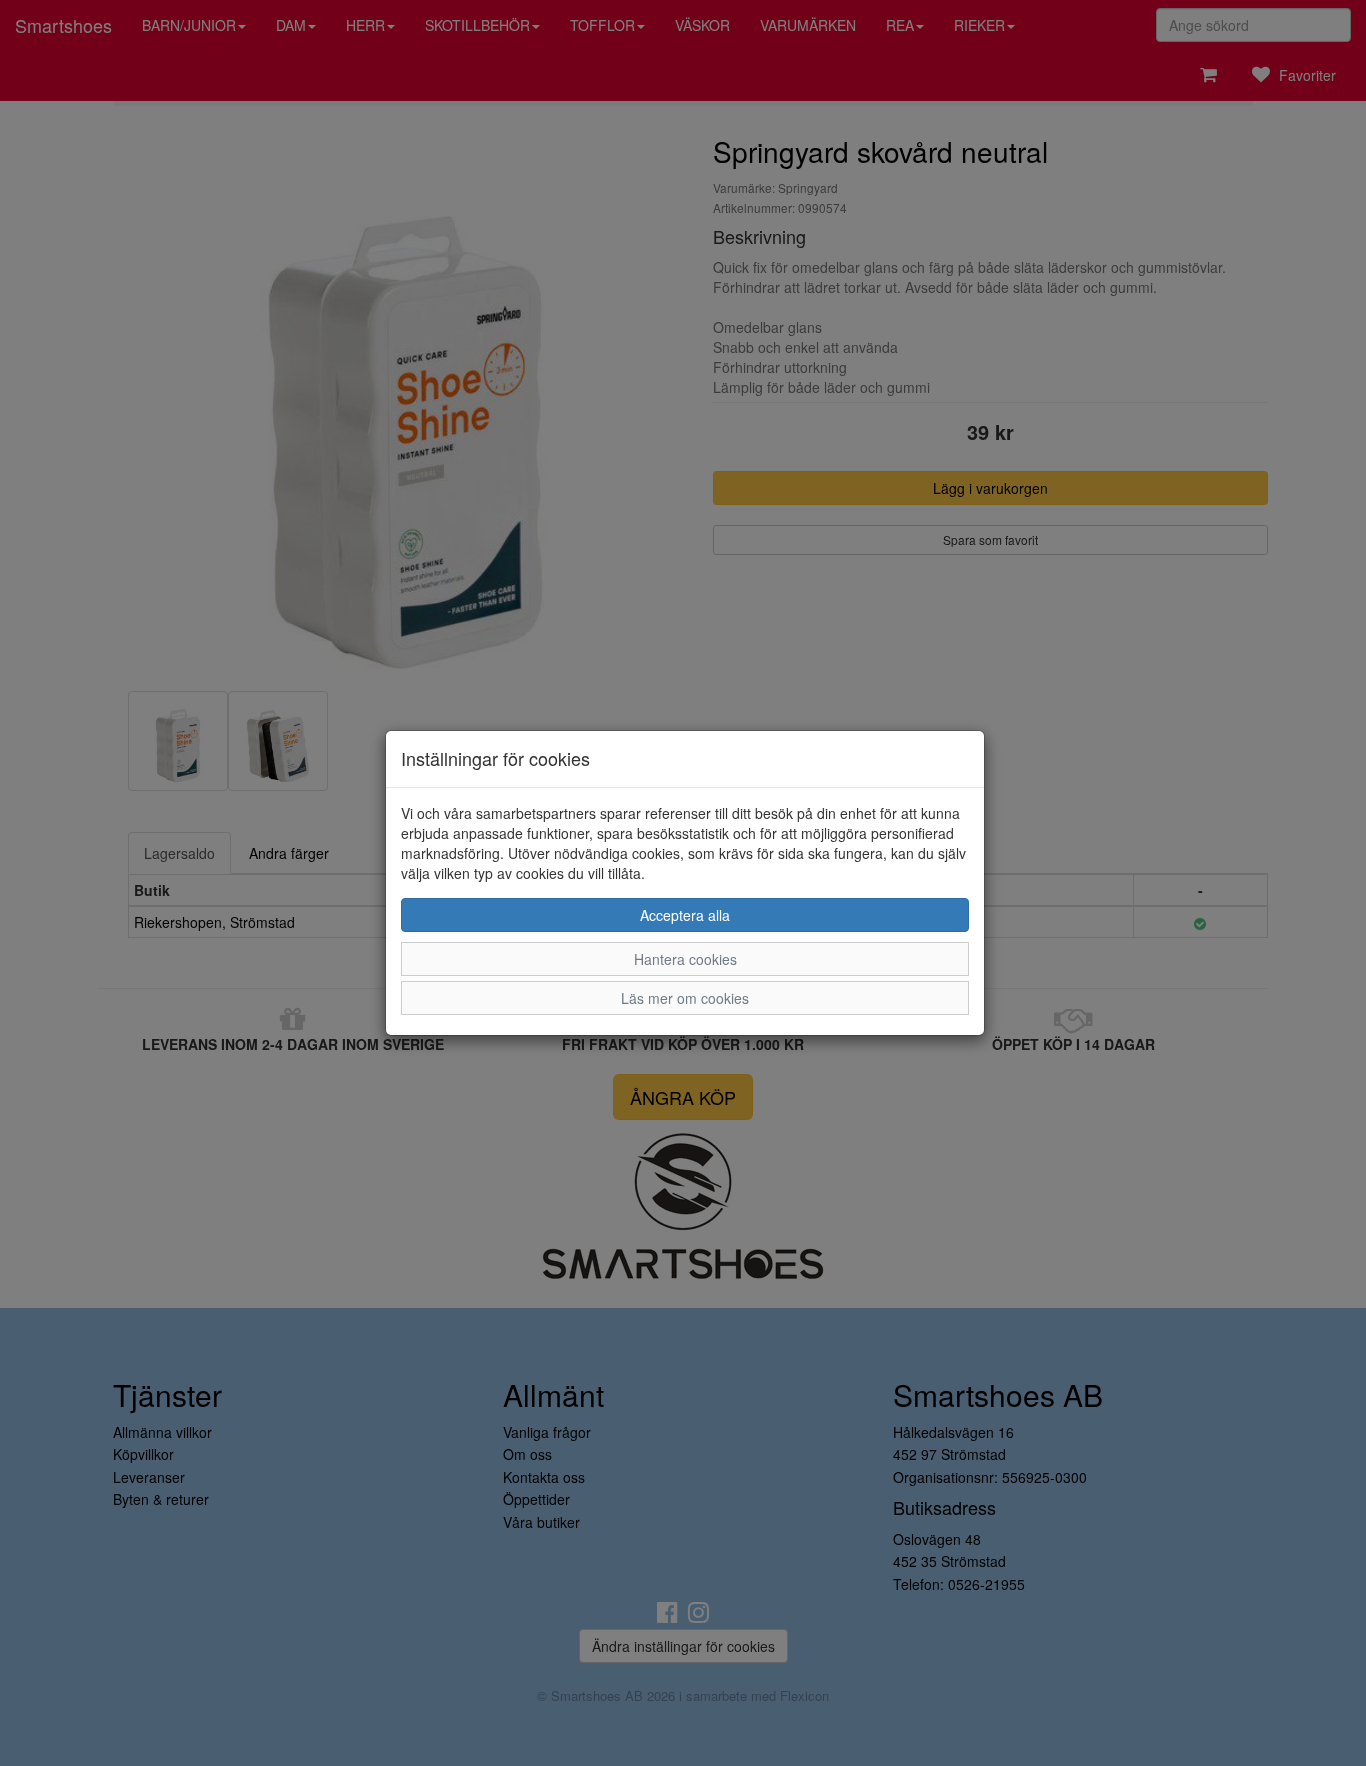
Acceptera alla (685, 915)
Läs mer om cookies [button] (685, 998)
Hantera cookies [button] (685, 959)
